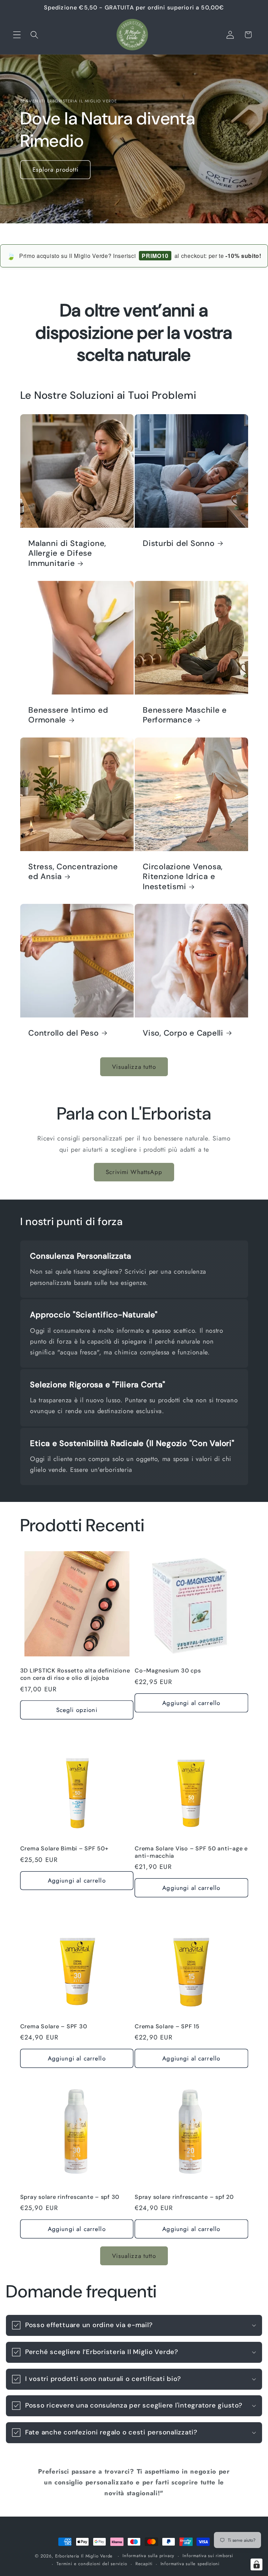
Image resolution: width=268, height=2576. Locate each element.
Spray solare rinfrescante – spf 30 (70, 2197)
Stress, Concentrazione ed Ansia (73, 872)
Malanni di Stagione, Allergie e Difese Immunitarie (67, 553)
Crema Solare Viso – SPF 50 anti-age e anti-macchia (191, 1852)
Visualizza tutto (134, 1067)
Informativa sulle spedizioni (190, 2564)
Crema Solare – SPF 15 (167, 2027)
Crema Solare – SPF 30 (54, 2027)
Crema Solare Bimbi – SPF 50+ (64, 1849)
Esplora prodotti (55, 170)
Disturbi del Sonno (179, 544)
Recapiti (144, 2564)
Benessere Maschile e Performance (185, 715)
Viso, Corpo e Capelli (183, 1033)
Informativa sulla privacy (148, 2556)
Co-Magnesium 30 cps (168, 1671)
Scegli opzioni (77, 1710)
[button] (17, 35)
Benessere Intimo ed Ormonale (68, 715)
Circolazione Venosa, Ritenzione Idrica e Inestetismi (183, 876)
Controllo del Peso (64, 1033)
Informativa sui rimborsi (208, 2556)
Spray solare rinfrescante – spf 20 (184, 2197)
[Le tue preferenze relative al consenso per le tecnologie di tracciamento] (256, 2564)
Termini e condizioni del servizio (92, 2564)
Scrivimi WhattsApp (134, 1172)
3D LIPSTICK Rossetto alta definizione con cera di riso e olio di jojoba (75, 1674)
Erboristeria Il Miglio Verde (84, 2556)
